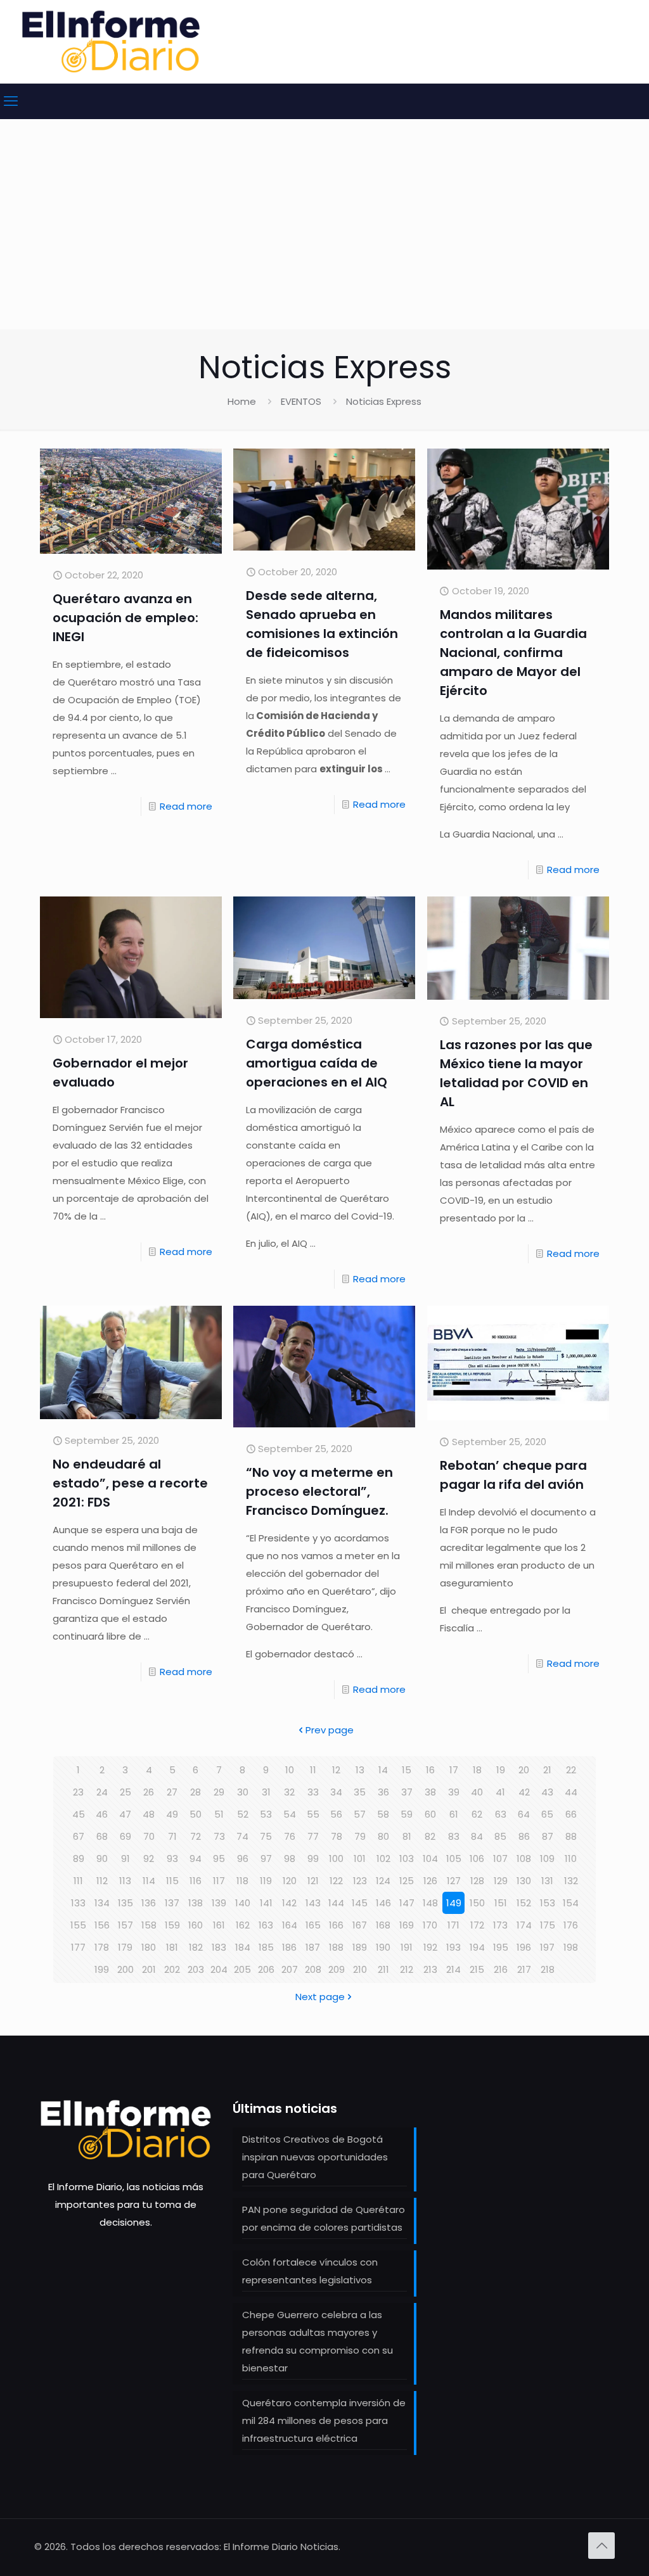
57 (360, 1814)
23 (78, 1792)
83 (454, 1836)
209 (337, 1969)
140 (243, 1903)
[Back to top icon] (601, 2546)
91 (125, 1859)
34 (336, 1792)
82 (430, 1836)
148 (430, 1903)
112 (102, 1881)
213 (430, 1969)
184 (243, 1947)
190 (383, 1947)
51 (219, 1814)
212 (407, 1969)
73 (219, 1836)
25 (125, 1792)
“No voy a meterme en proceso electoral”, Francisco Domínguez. (319, 1491)
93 (172, 1859)
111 (78, 1881)
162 (243, 1925)
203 (196, 1969)
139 (219, 1903)
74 (242, 1836)
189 (360, 1947)
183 (219, 1947)
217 (524, 1969)
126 (430, 1881)
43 (547, 1792)
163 (266, 1925)
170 (430, 1925)
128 (477, 1881)
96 (243, 1859)
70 (149, 1836)
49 (172, 1814)
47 (125, 1814)
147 (407, 1903)
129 (501, 1881)
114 (149, 1881)
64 (524, 1814)
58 (383, 1814)
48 (149, 1814)
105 (454, 1859)
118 (242, 1881)
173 (500, 1925)
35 (360, 1792)
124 (383, 1881)
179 (125, 1947)
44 (571, 1792)
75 (266, 1836)
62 (477, 1814)
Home (242, 401)
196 (524, 1947)
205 (242, 1969)
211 (383, 1969)
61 (454, 1814)
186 (289, 1947)
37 (407, 1792)
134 (102, 1903)
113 (125, 1881)
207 (290, 1969)
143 (313, 1903)
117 (219, 1881)
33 (313, 1792)
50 (196, 1814)
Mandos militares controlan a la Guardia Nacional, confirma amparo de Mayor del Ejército (513, 653)
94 (196, 1859)
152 (524, 1903)
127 (454, 1881)
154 (571, 1903)
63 (501, 1814)
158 (149, 1925)
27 (172, 1792)
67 (79, 1836)
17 (454, 1770)
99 (313, 1859)
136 (149, 1903)
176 (571, 1925)
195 (501, 1947)
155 (78, 1925)
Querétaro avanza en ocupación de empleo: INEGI (125, 618)
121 (313, 1881)
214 (453, 1969)
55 (313, 1814)
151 (501, 1903)
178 (102, 1947)
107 (500, 1859)
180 (149, 1947)
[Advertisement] (324, 234)
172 (477, 1925)
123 (360, 1881)
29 (219, 1792)
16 (430, 1770)
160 (196, 1925)
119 (266, 1881)
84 (477, 1836)
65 (547, 1814)
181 (172, 1947)
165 (313, 1925)
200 (125, 1969)
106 (477, 1859)
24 (102, 1792)
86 (524, 1836)
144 (336, 1903)
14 (383, 1770)
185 (266, 1947)
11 (313, 1770)
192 (430, 1947)
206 (266, 1969)
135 (125, 1903)
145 (360, 1903)
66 (571, 1814)
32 (289, 1792)
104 (430, 1859)
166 (336, 1925)
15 (407, 1770)
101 (360, 1859)
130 (524, 1881)
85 (500, 1836)
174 (524, 1925)
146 (383, 1903)
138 (196, 1903)
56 (336, 1814)
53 (266, 1814)
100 (336, 1859)
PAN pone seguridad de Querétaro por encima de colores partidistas (324, 2218)
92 (149, 1859)
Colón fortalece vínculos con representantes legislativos (310, 2271)
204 (219, 1969)
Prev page (330, 1730)
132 (571, 1881)
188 (336, 1947)
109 (547, 1859)
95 (219, 1859)
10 (290, 1770)
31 (266, 1792)
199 (102, 1969)
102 (383, 1859)
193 (453, 1947)
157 (125, 1925)
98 (290, 1859)
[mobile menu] (11, 101)
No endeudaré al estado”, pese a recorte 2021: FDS (130, 1483)
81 (407, 1836)
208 (313, 1969)
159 (172, 1925)
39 (454, 1792)
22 (571, 1770)
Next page (320, 1997)
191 (407, 1947)
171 (453, 1925)
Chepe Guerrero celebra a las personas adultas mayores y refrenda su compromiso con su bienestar (318, 2341)
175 (548, 1925)
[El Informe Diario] (111, 41)
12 (336, 1770)
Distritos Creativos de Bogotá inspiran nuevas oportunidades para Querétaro (315, 2157)
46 (102, 1814)
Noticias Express (384, 401)
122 (336, 1881)
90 (102, 1859)
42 (524, 1792)
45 (79, 1814)
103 (407, 1859)
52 (243, 1814)
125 (407, 1881)
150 (477, 1903)
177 (78, 1947)
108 (524, 1859)
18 (477, 1770)
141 (266, 1903)
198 (571, 1947)
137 (172, 1903)
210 (360, 1969)
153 (548, 1903)
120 (290, 1881)
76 (290, 1836)
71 (172, 1836)
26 (149, 1792)
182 (196, 1947)
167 (360, 1925)
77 (313, 1836)
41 (500, 1792)
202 (172, 1969)
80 (383, 1836)
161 (219, 1925)
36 (383, 1792)
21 (547, 1770)
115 (172, 1881)
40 (477, 1792)
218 (548, 1969)
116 (196, 1881)
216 (501, 1969)
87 (548, 1836)
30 (243, 1792)
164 (290, 1925)
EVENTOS (301, 401)
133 (78, 1903)
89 (79, 1859)
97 (266, 1859)
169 (407, 1925)
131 (547, 1881)
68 (102, 1836)
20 (524, 1770)
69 (125, 1836)
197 (547, 1947)
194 (477, 1947)
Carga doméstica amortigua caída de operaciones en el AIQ (317, 1063)
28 (196, 1792)
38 (430, 1792)
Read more (186, 806)
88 (571, 1836)
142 (289, 1903)
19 (501, 1770)
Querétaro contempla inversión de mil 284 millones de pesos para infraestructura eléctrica (324, 2420)
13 (360, 1770)
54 (290, 1814)
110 (571, 1859)
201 (149, 1969)
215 (477, 1969)
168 (383, 1925)
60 (430, 1814)
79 (360, 1836)
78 (337, 1836)
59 (407, 1814)
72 (196, 1836)
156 (102, 1925)
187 (313, 1947)
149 (454, 1903)
